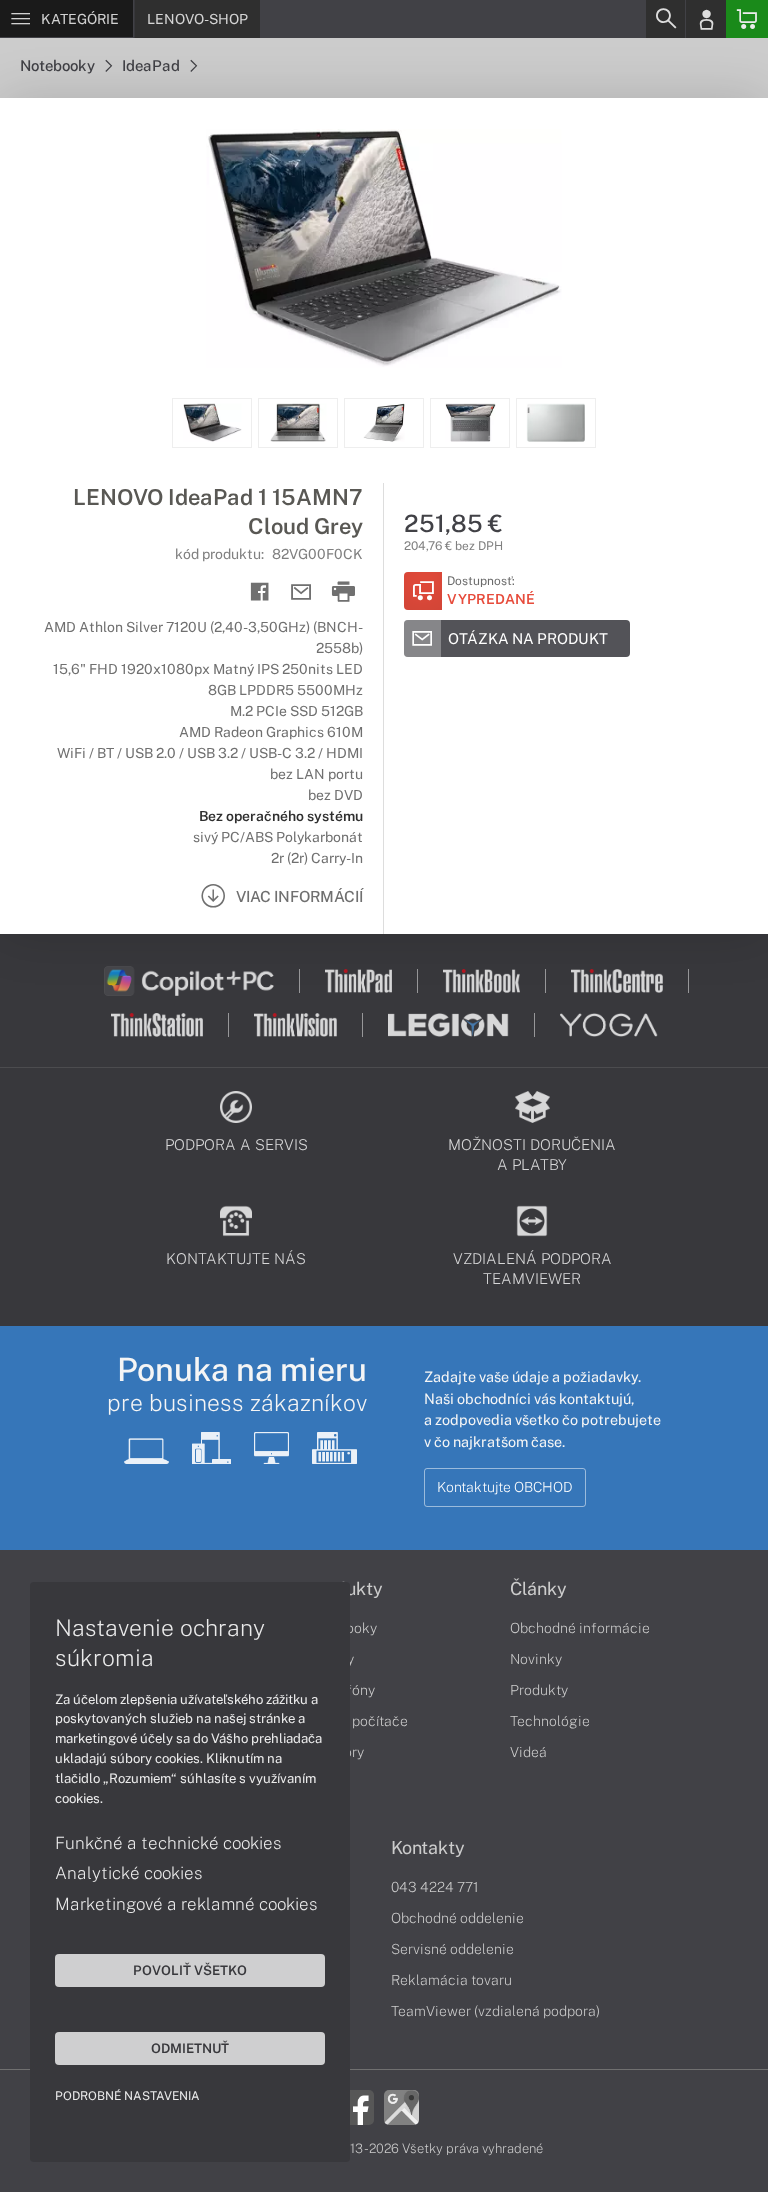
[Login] (706, 19)
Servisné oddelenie (452, 1949)
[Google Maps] (401, 2106)
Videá (528, 1752)
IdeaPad (152, 65)
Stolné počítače (357, 1721)
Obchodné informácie (580, 1628)
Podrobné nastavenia (127, 2096)
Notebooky (59, 65)
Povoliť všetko (190, 1970)
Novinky (536, 1659)
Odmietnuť (190, 2048)
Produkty (539, 1690)
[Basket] (747, 19)
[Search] (665, 19)
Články (538, 1589)
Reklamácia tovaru (451, 1980)
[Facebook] (356, 2106)
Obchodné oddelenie (457, 1918)
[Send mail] (301, 592)
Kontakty (428, 1848)
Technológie (550, 1721)
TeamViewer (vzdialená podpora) (495, 2011)
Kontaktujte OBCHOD (505, 1487)
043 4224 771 (435, 1887)
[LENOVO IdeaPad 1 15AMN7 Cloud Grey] (384, 248)
